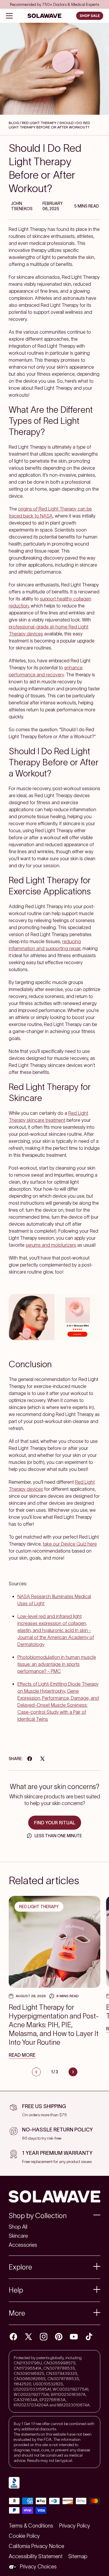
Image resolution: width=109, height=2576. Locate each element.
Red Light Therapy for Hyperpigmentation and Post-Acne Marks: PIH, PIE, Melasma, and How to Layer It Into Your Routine (54, 2025)
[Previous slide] (36, 2072)
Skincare (18, 2236)
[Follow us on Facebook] (13, 2337)
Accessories (23, 2245)
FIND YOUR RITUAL (55, 1823)
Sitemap (78, 2556)
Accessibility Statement (36, 2556)
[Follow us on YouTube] (74, 2337)
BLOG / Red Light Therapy (33, 123)
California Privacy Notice (36, 2546)
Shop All (18, 2227)
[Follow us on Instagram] (44, 2337)
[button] (54, 2216)
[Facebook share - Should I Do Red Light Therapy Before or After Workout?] (30, 1759)
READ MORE (22, 2055)
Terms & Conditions (31, 2526)
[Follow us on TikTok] (89, 2337)
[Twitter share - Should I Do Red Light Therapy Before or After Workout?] (42, 1759)
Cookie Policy (24, 2536)
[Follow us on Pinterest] (59, 2337)
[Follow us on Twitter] (28, 2337)
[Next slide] (73, 2072)
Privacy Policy (75, 2526)
